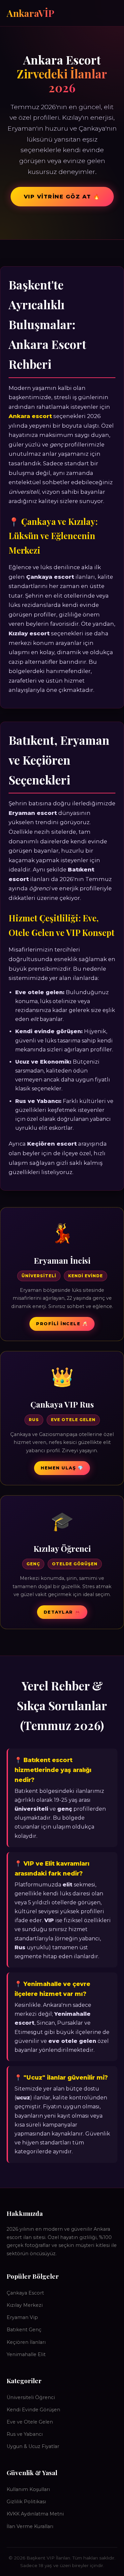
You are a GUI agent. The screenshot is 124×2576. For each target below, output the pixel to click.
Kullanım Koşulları (28, 2489)
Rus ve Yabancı (25, 2434)
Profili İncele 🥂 (62, 1324)
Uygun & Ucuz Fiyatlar (33, 2446)
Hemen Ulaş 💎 (62, 1468)
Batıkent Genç (24, 2330)
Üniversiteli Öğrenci (31, 2397)
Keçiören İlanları (26, 2342)
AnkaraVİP (30, 13)
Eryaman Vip (22, 2317)
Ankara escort (30, 416)
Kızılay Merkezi (25, 2305)
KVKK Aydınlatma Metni (35, 2514)
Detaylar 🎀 (62, 1612)
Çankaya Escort (25, 2293)
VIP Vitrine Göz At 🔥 (62, 197)
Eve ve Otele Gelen (30, 2422)
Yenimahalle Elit (26, 2354)
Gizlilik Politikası (26, 2502)
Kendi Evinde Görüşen (33, 2410)
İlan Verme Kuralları (30, 2526)
